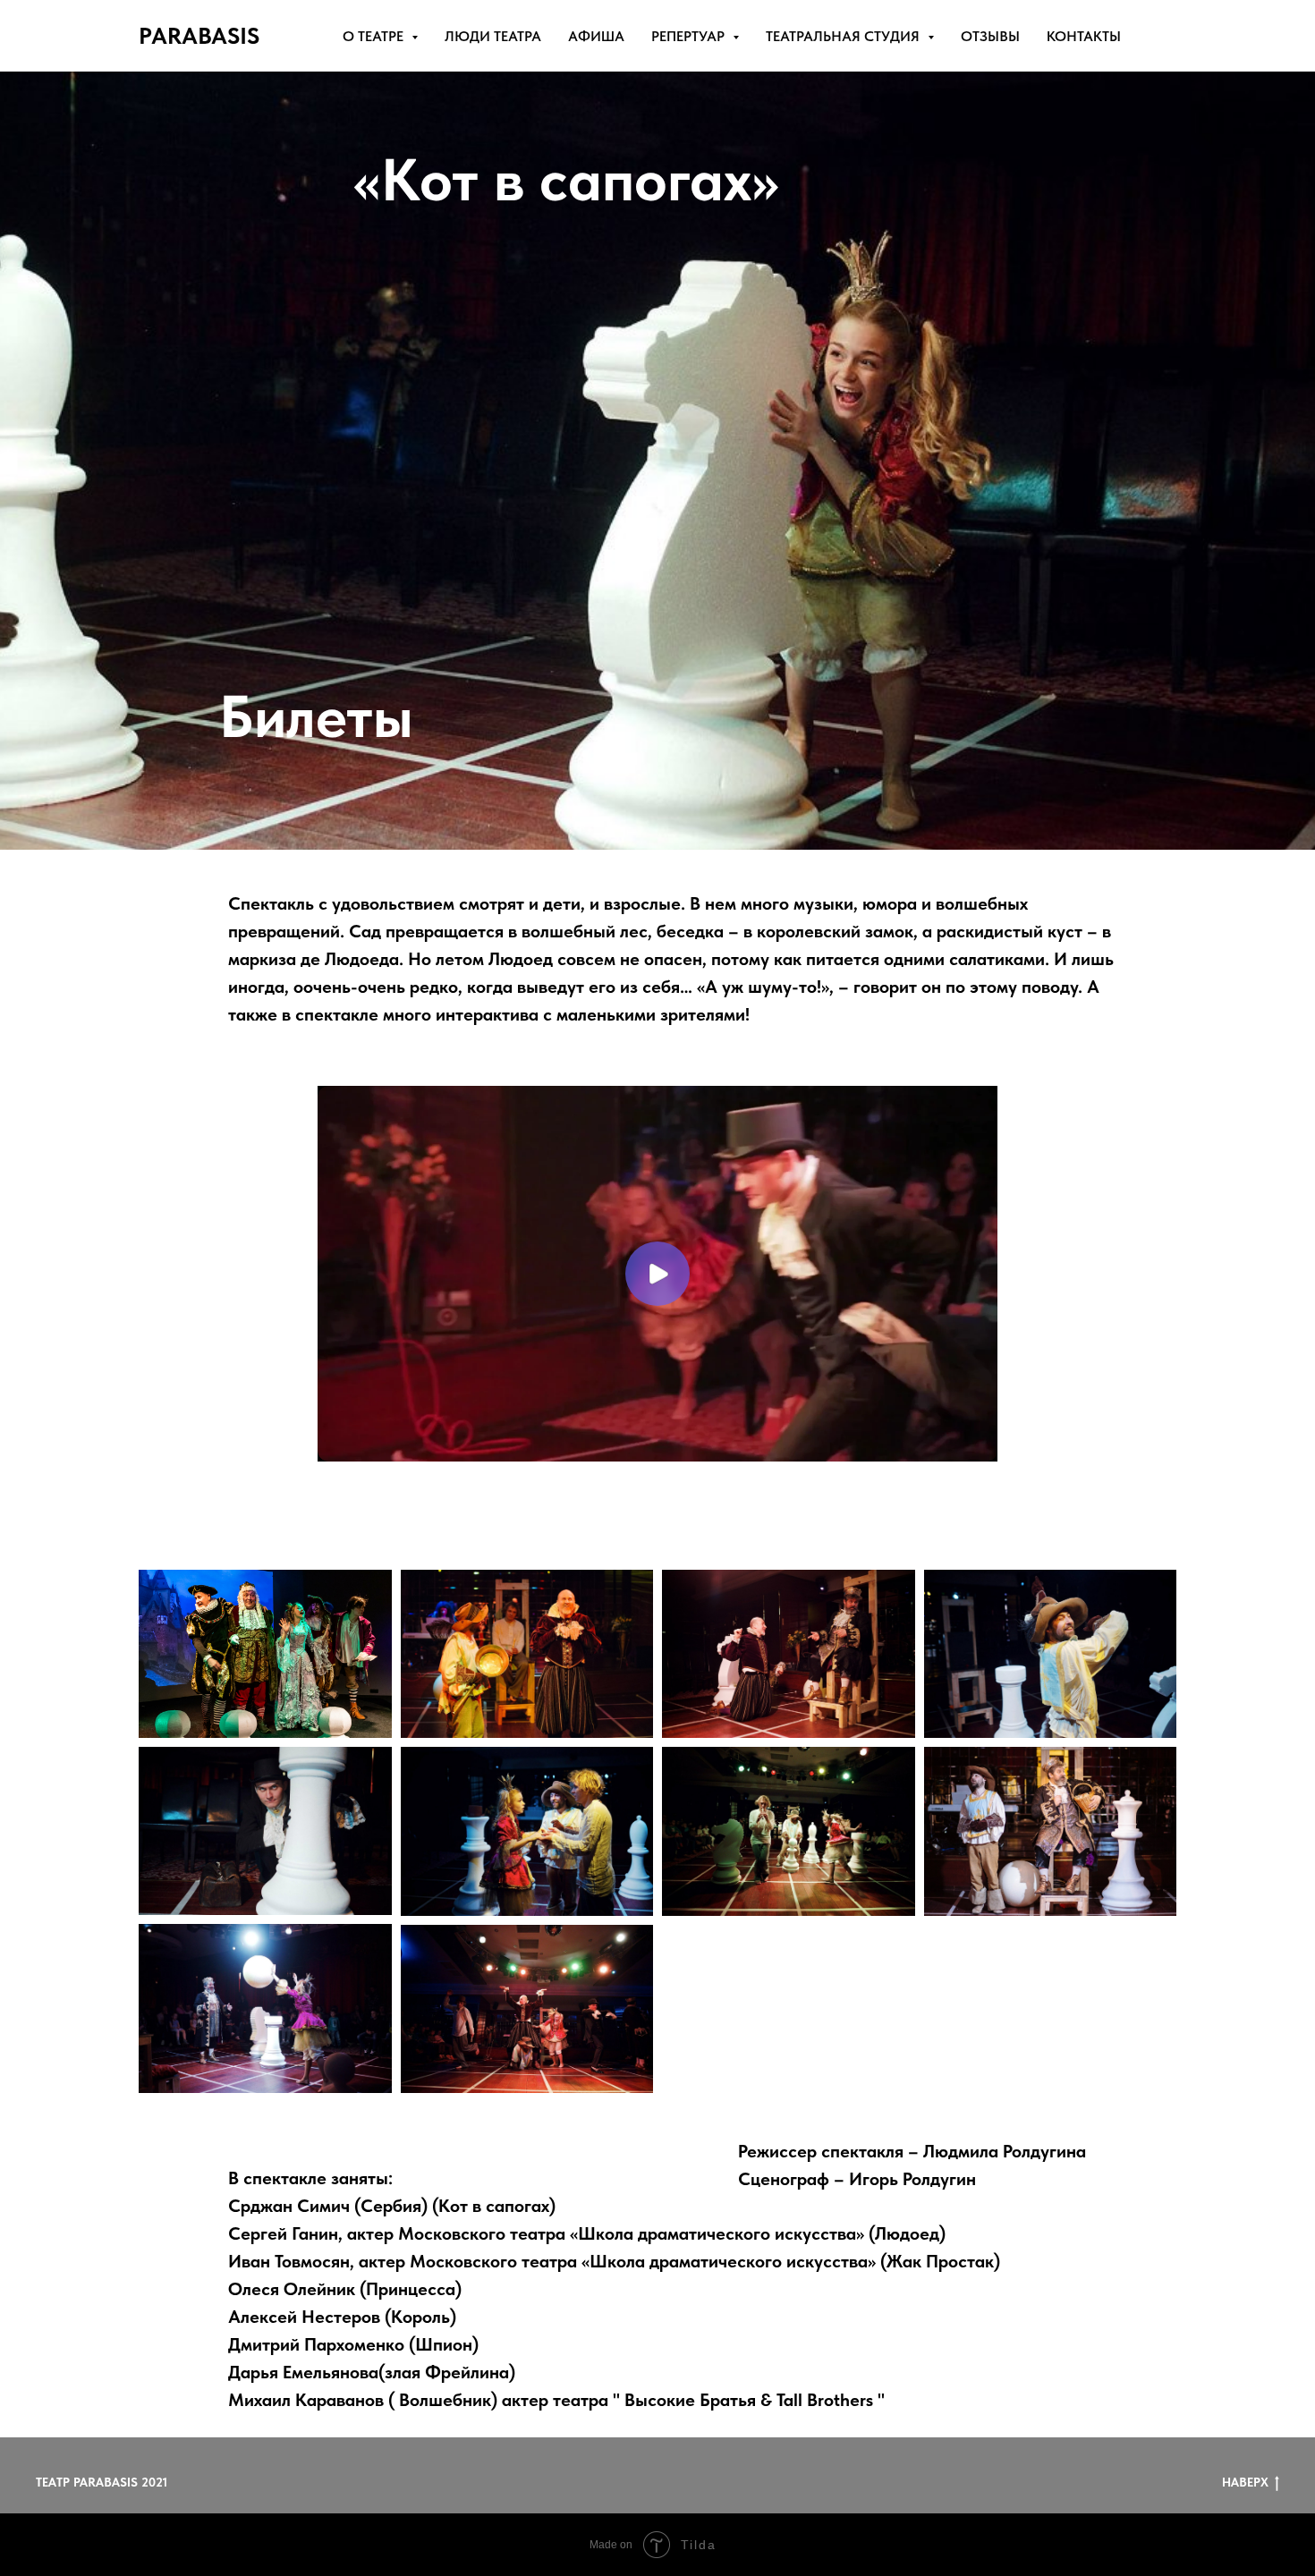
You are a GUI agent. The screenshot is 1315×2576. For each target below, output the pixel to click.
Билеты (316, 716)
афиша (596, 36)
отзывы (990, 36)
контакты (1084, 36)
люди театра (493, 36)
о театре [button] (375, 36)
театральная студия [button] (844, 36)
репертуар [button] (690, 36)
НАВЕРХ (1245, 2482)
